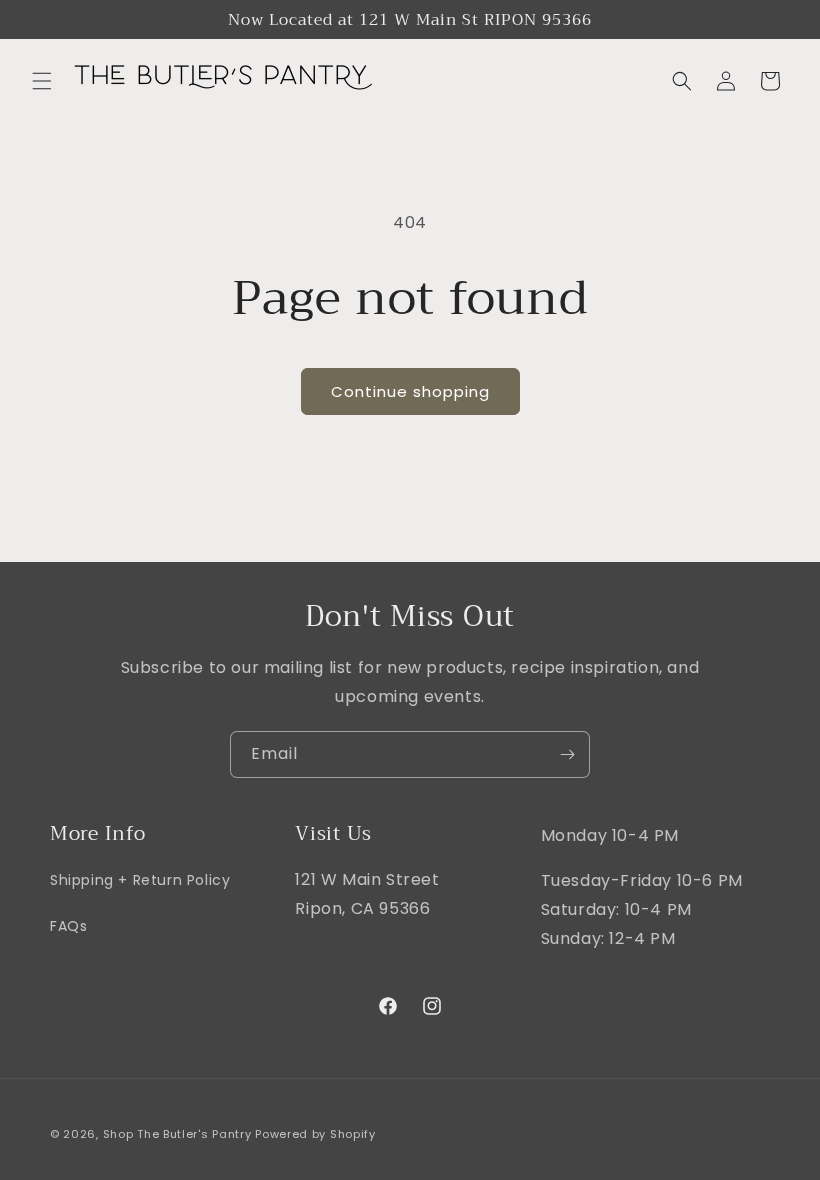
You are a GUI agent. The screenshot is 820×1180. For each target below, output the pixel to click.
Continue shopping (410, 391)
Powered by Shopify (315, 1134)
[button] (42, 81)
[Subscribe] (567, 754)
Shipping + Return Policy (140, 880)
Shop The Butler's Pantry (177, 1134)
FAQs (68, 926)
